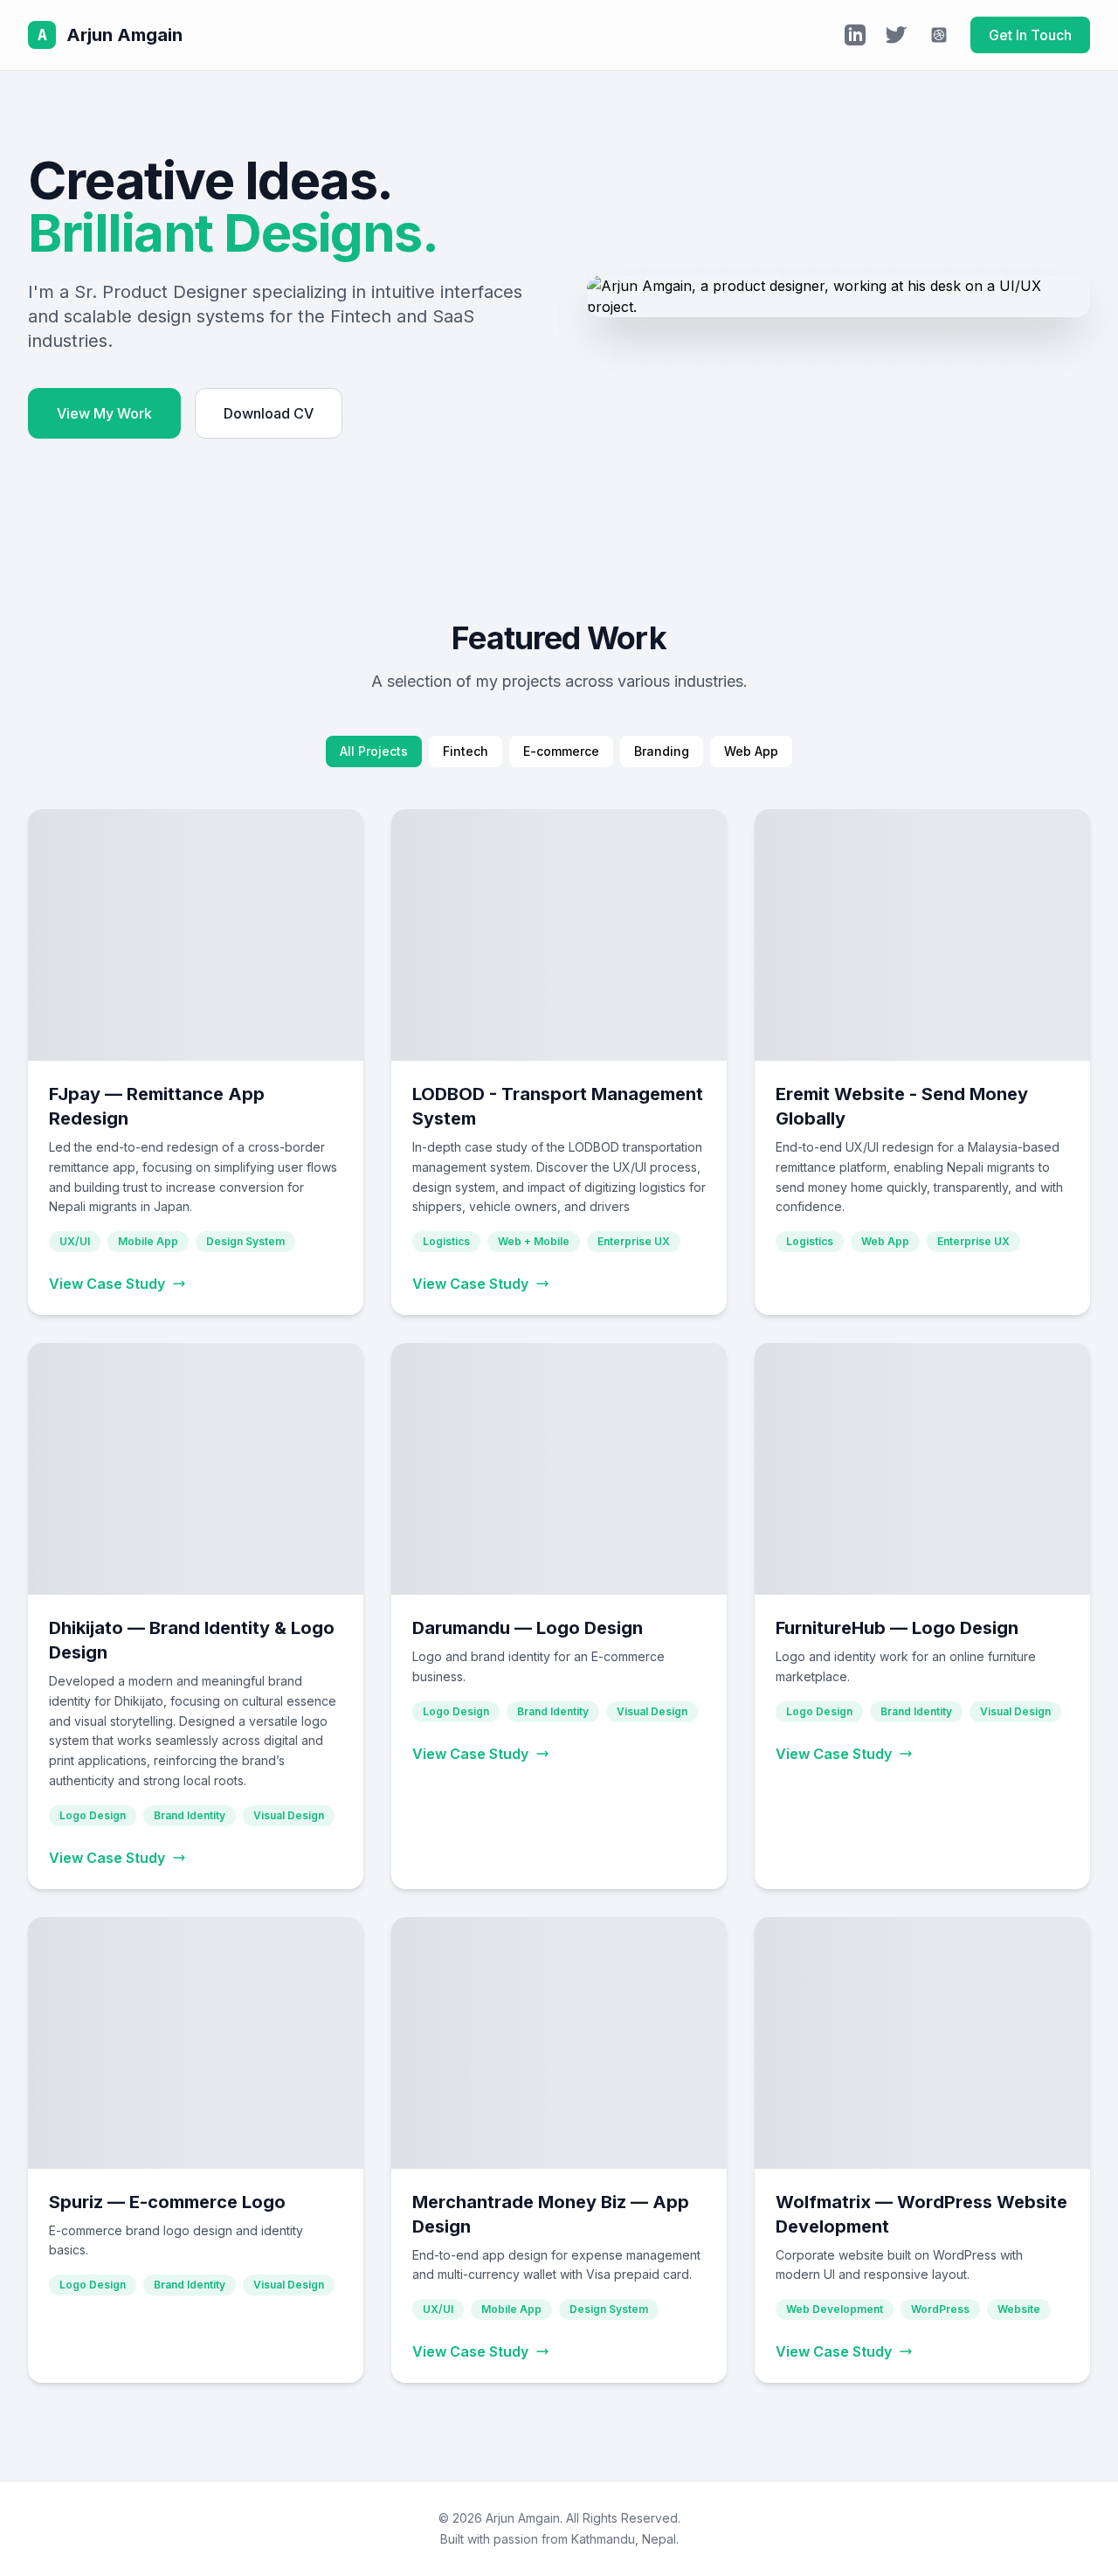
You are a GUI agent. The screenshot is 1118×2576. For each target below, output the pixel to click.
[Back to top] (1069, 2541)
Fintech (466, 751)
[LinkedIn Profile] (855, 35)
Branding (662, 751)
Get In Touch (1030, 35)
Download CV (269, 413)
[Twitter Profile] (897, 35)
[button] (196, 1062)
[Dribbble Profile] (939, 35)
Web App (751, 751)
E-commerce (561, 751)
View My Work (104, 413)
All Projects (374, 751)
